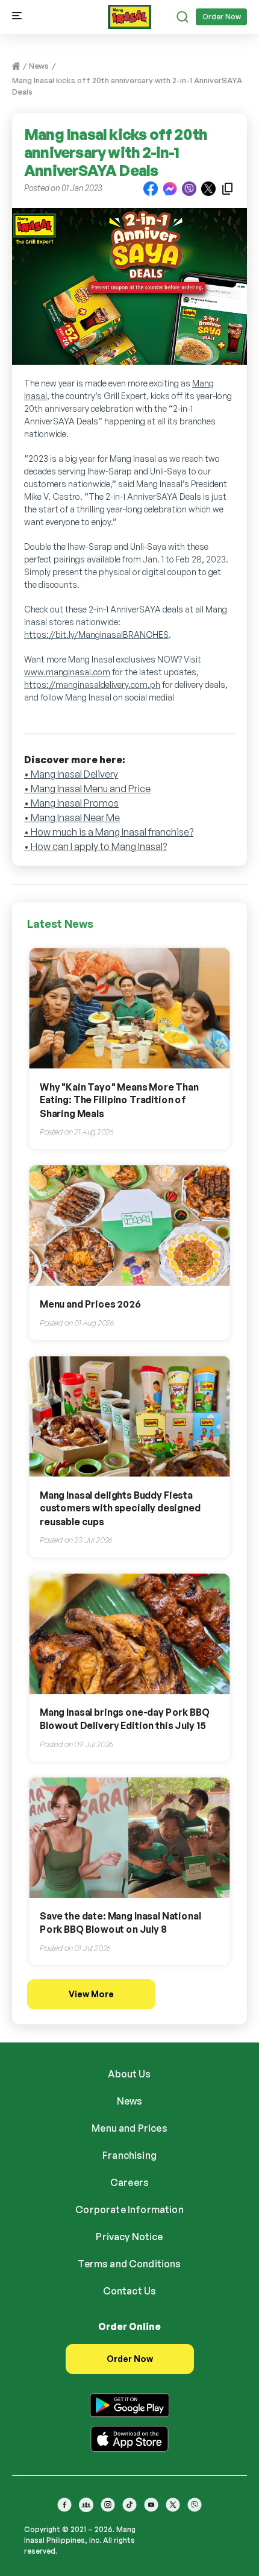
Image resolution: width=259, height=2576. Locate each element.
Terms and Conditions (129, 2264)
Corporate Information (129, 2209)
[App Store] (129, 2437)
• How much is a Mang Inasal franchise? (109, 832)
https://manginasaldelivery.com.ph (92, 685)
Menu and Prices (129, 2128)
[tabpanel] (129, 292)
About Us (129, 2074)
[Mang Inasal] (129, 14)
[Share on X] (208, 188)
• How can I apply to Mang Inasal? (95, 846)
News (39, 66)
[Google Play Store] (129, 2403)
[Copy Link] (228, 188)
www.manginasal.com (67, 672)
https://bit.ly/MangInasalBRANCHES (96, 635)
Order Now (222, 17)
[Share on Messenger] (170, 188)
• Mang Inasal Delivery (71, 774)
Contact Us (130, 2291)
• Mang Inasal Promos (71, 803)
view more (91, 1994)
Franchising (129, 2155)
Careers (129, 2182)
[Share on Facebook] (151, 188)
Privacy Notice (129, 2237)
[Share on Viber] (189, 188)
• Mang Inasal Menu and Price (87, 789)
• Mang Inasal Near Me (72, 817)
